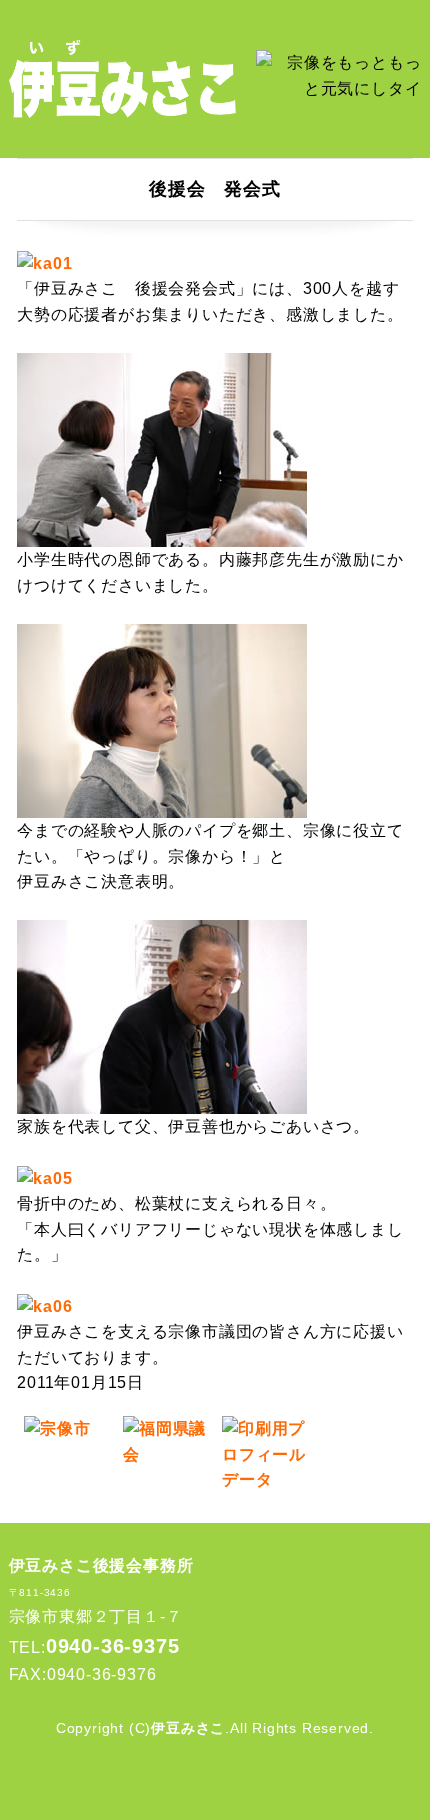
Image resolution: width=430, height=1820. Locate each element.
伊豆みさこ (188, 1728)
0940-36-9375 (113, 1646)
